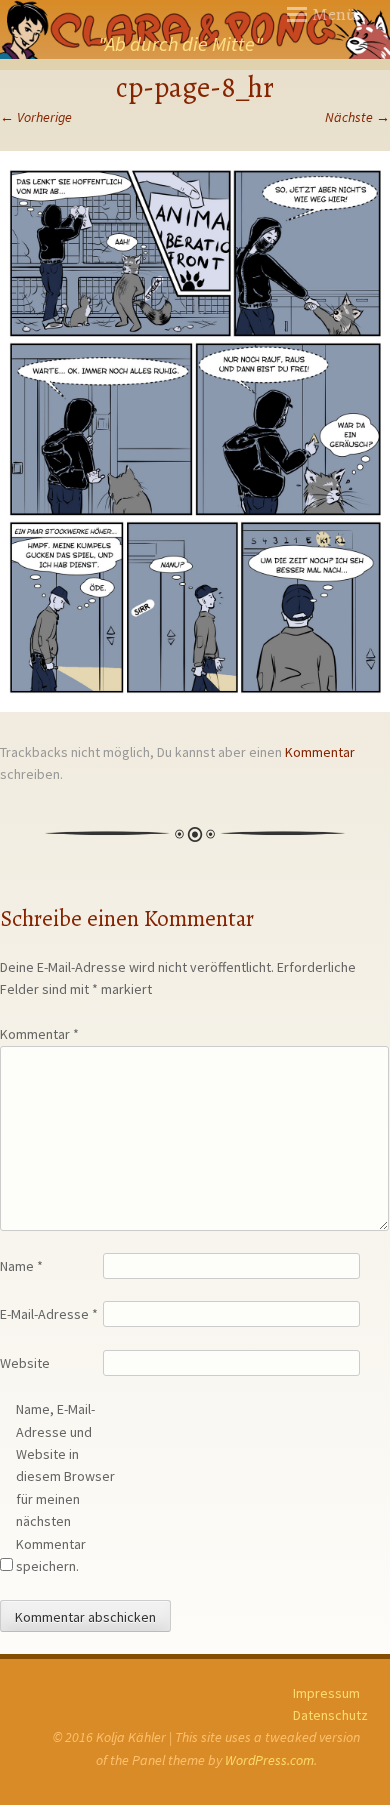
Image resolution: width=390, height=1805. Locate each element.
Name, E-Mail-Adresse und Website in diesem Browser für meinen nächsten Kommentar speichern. (65, 1487)
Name (21, 1266)
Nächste (357, 117)
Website (25, 1363)
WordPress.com (269, 1760)
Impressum (326, 1693)
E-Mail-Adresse (49, 1314)
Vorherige (36, 117)
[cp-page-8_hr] (195, 707)
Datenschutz (330, 1715)
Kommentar (320, 752)
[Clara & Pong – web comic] (195, 29)
